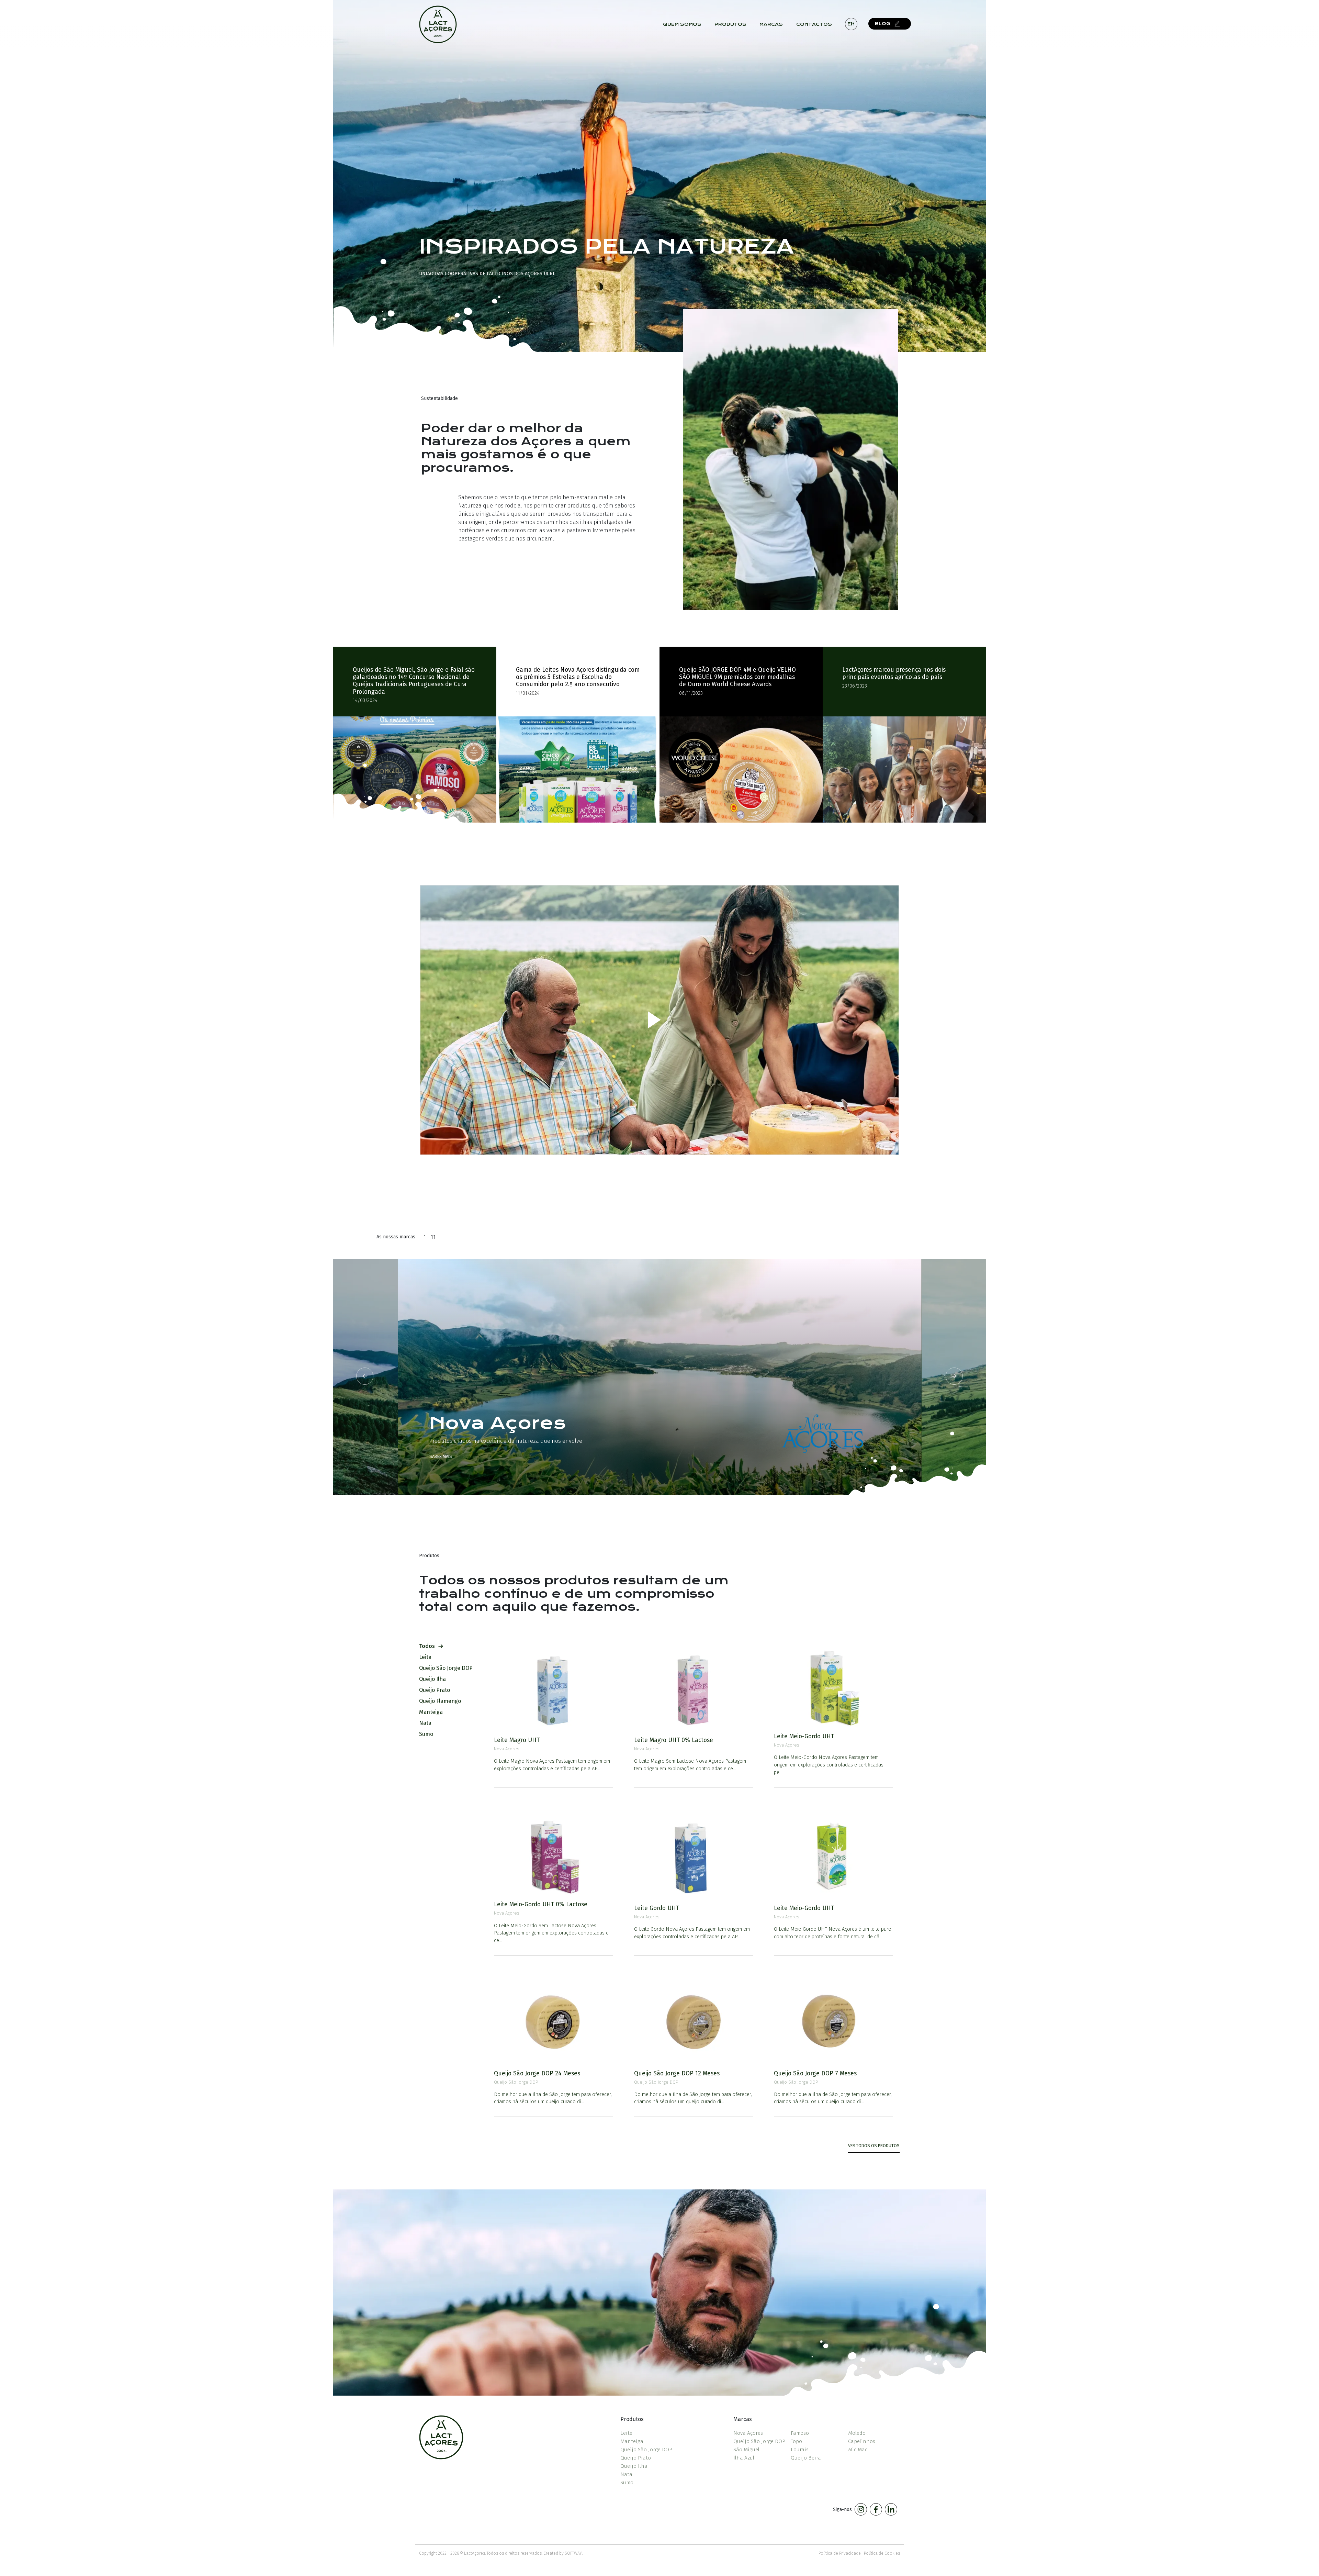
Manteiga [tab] (431, 1712)
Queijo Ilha (634, 2466)
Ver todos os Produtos (874, 2146)
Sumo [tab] (426, 1734)
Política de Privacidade (840, 2553)
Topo (796, 2441)
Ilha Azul (744, 2458)
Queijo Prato (636, 2458)
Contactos (814, 24)
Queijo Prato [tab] (435, 1690)
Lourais (800, 2450)
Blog (883, 24)
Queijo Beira (806, 2458)
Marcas (771, 24)
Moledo (857, 2433)
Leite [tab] (425, 1657)
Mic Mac (858, 2450)
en (851, 24)
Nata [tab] (425, 1723)
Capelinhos (862, 2441)
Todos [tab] (427, 1646)
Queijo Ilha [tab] (432, 1679)
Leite (626, 2433)
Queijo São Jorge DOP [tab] (446, 1668)
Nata (626, 2474)
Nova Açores (748, 2433)
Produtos (730, 24)
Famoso (800, 2433)
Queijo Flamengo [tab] (440, 1701)
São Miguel (746, 2450)
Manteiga (632, 2441)
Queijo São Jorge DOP (646, 2450)
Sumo (627, 2483)
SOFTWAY (573, 2553)
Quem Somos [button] (682, 24)
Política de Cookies (882, 2553)
